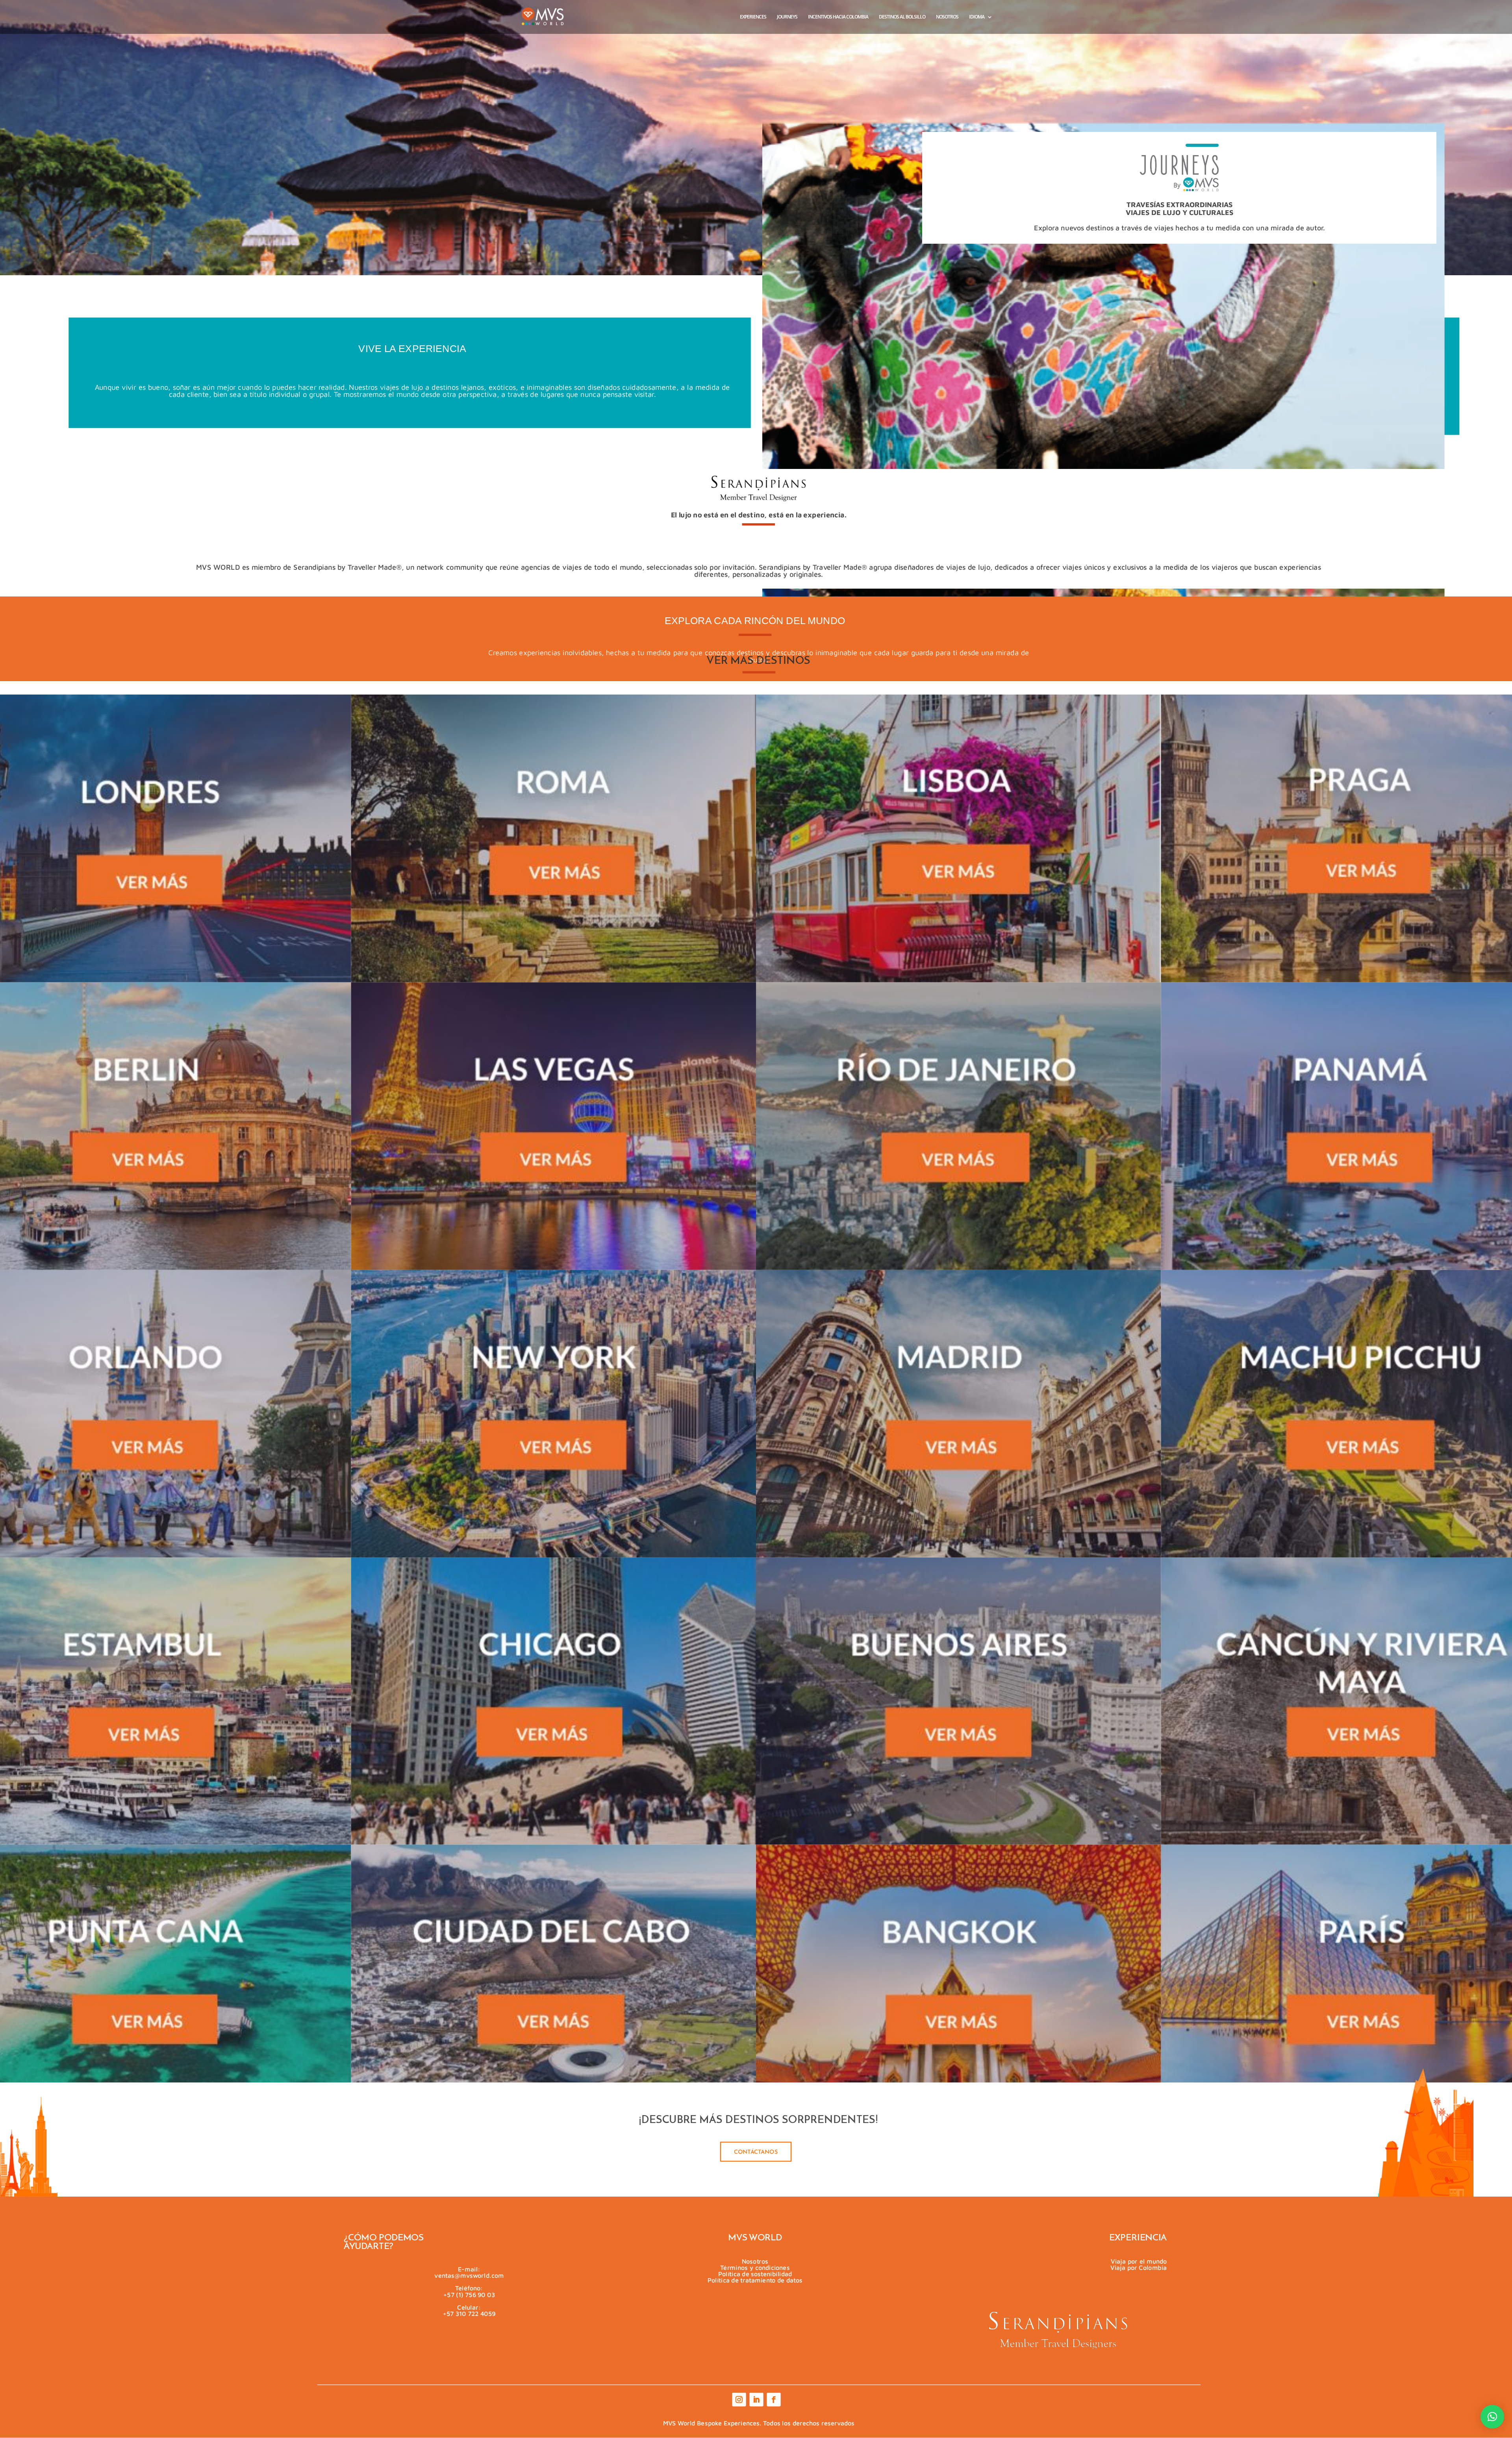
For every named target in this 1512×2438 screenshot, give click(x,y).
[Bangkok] (959, 1988)
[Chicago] (554, 1701)
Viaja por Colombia (1139, 2267)
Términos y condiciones (755, 2267)
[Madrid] (959, 1414)
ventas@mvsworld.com (469, 2275)
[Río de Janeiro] (959, 1126)
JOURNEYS (787, 17)
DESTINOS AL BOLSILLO (902, 17)
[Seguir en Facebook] (773, 2400)
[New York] (554, 1414)
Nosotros (755, 2261)
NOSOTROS (947, 17)
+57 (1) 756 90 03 (469, 2294)
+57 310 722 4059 (469, 2313)
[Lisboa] (959, 838)
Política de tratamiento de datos (755, 2280)
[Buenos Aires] (959, 1701)
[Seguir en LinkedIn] (756, 2400)
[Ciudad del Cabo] (554, 1988)
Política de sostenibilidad (755, 2273)
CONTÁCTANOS (756, 2152)
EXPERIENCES (753, 17)
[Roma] (554, 838)
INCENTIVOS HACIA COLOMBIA (838, 17)
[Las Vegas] (554, 1126)
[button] (1492, 2417)
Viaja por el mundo (1139, 2261)
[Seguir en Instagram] (738, 2400)
